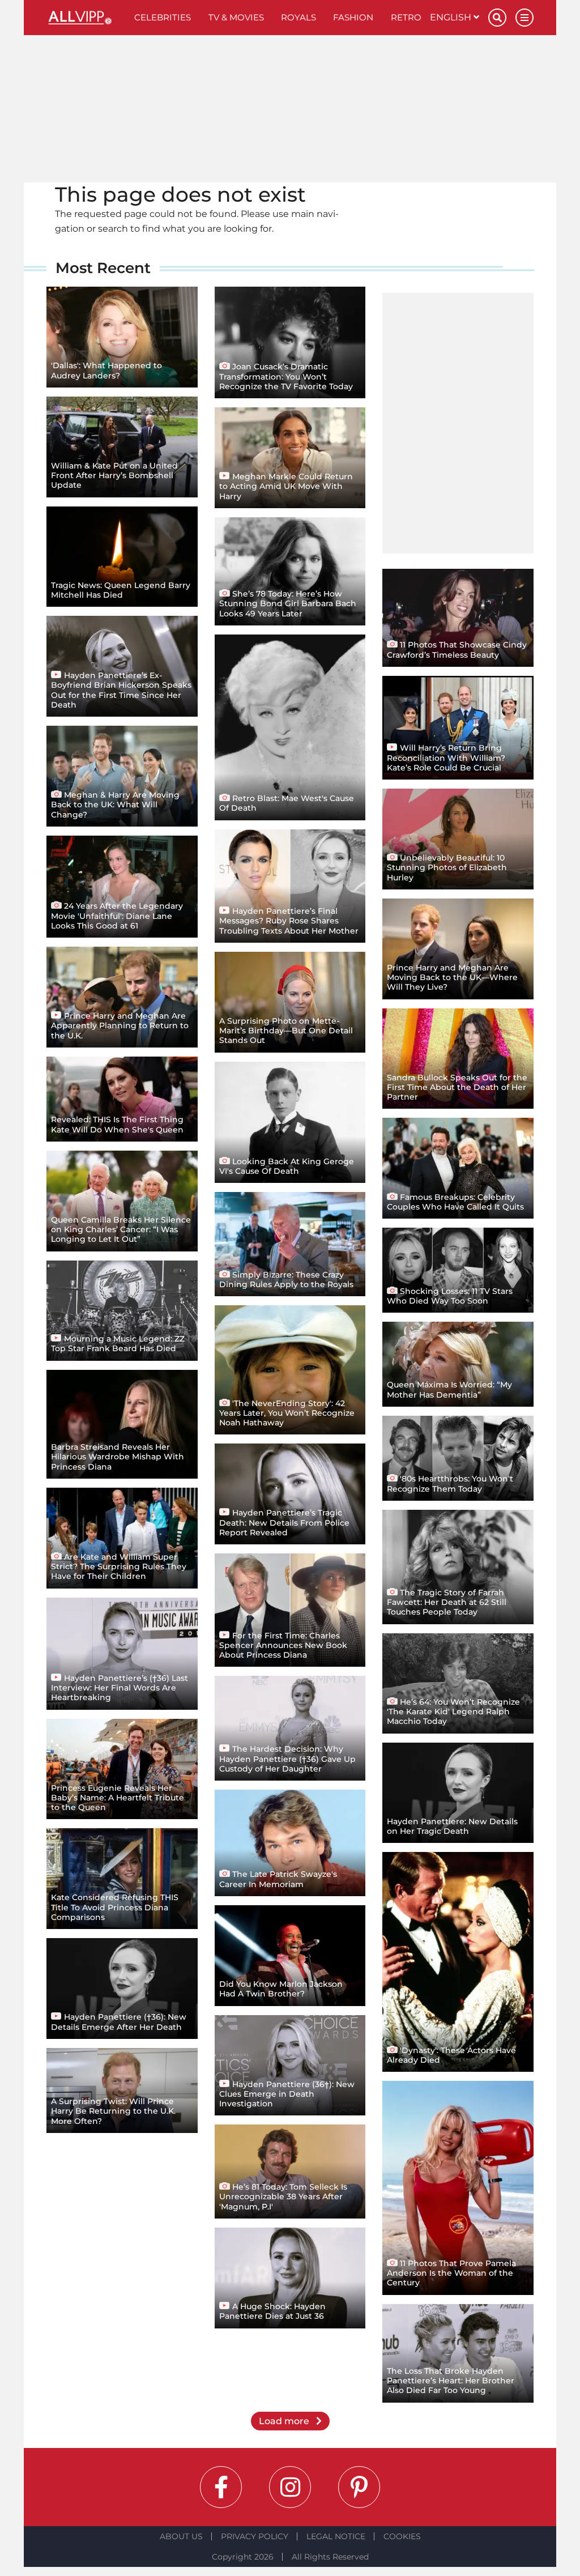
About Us (181, 2536)
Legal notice (336, 2536)
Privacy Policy (255, 2536)
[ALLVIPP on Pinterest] (359, 2487)
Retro (406, 17)
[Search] (497, 18)
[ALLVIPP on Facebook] (221, 2487)
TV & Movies (236, 17)
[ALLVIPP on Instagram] (290, 2487)
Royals (298, 17)
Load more (285, 2421)
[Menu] (524, 18)
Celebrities (163, 17)
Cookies (402, 2536)
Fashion (353, 17)
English (452, 17)
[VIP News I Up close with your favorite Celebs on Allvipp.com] (86, 18)
